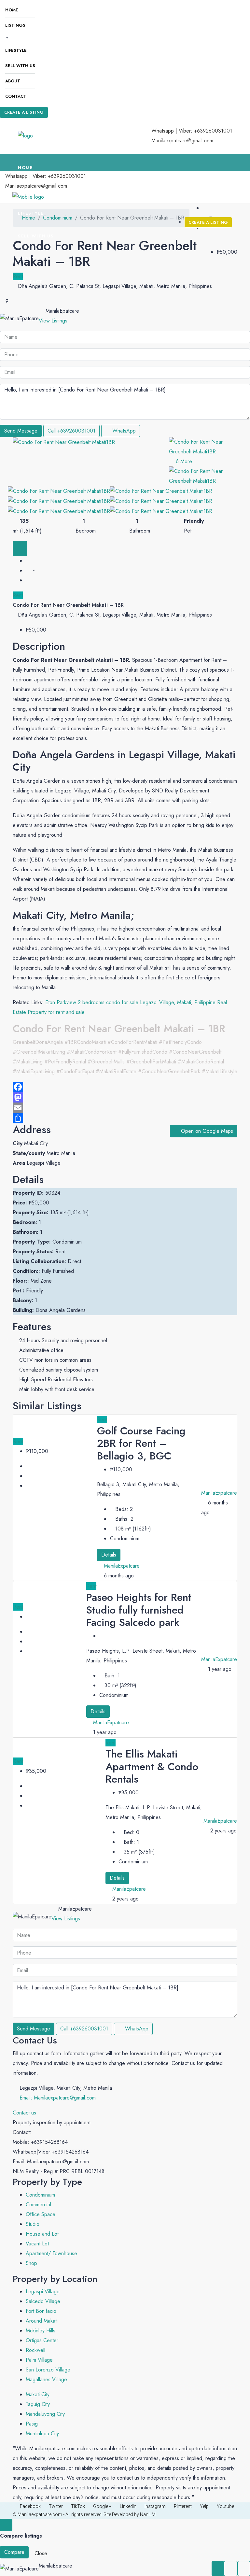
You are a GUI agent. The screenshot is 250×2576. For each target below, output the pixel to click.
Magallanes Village (46, 2379)
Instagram (155, 2506)
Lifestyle (16, 50)
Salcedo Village (43, 2301)
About (13, 81)
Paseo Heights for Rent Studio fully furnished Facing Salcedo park (139, 1610)
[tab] (20, 548)
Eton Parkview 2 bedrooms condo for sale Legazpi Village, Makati (118, 1002)
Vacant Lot (37, 2244)
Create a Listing (24, 112)
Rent (18, 595)
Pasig (32, 2424)
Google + (102, 2506)
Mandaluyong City (45, 2414)
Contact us (24, 2113)
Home (12, 10)
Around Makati (42, 2321)
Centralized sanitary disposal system (59, 1370)
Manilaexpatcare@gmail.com (182, 141)
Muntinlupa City (42, 2434)
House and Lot (42, 2234)
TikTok (78, 2506)
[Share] (125, 1118)
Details (109, 1555)
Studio (33, 2224)
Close (41, 2553)
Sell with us (20, 66)
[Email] (125, 1108)
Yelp (204, 2506)
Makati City (38, 2394)
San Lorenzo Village (48, 2370)
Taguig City (38, 2404)
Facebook (30, 2506)
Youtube (225, 2506)
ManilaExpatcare (122, 1566)
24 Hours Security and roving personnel (63, 1340)
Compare (14, 2552)
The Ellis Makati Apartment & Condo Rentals (152, 1766)
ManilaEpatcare (129, 1889)
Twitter (56, 2506)
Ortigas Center (42, 2340)
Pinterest (183, 2506)
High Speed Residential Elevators (56, 1380)
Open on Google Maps (206, 1131)
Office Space (41, 2214)
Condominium (40, 2195)
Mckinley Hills (41, 2331)
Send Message (21, 431)
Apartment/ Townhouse (51, 2253)
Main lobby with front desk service (57, 1389)
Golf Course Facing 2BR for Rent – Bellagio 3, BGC (141, 1443)
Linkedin (128, 2506)
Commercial (38, 2205)
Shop (31, 2263)
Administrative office (41, 1350)
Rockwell (35, 2350)
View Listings (53, 321)
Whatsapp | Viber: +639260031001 (192, 131)
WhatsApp (123, 431)
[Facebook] (125, 1087)
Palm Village (39, 2360)
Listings (15, 25)
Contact (16, 96)
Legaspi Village (43, 2291)
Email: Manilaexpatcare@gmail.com (58, 2098)
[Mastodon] (125, 1097)
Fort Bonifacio (41, 2311)
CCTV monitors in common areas (55, 1360)
